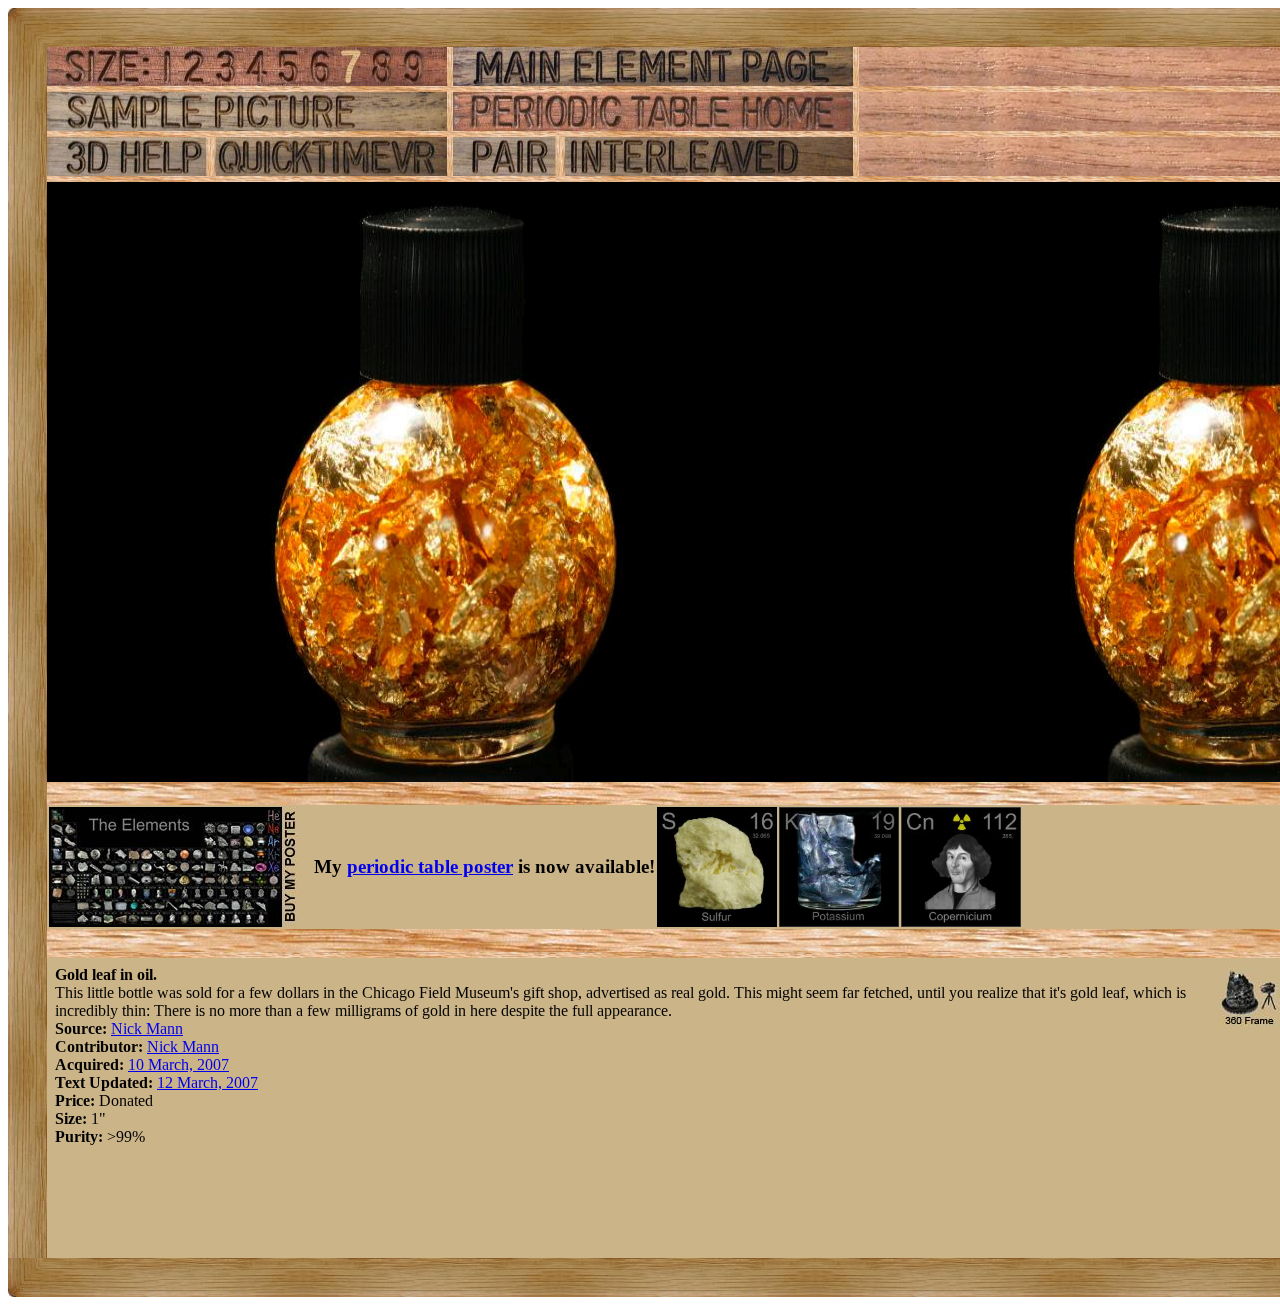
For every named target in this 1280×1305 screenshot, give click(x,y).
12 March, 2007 (207, 1082)
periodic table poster (430, 866)
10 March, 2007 (178, 1064)
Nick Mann (147, 1028)
